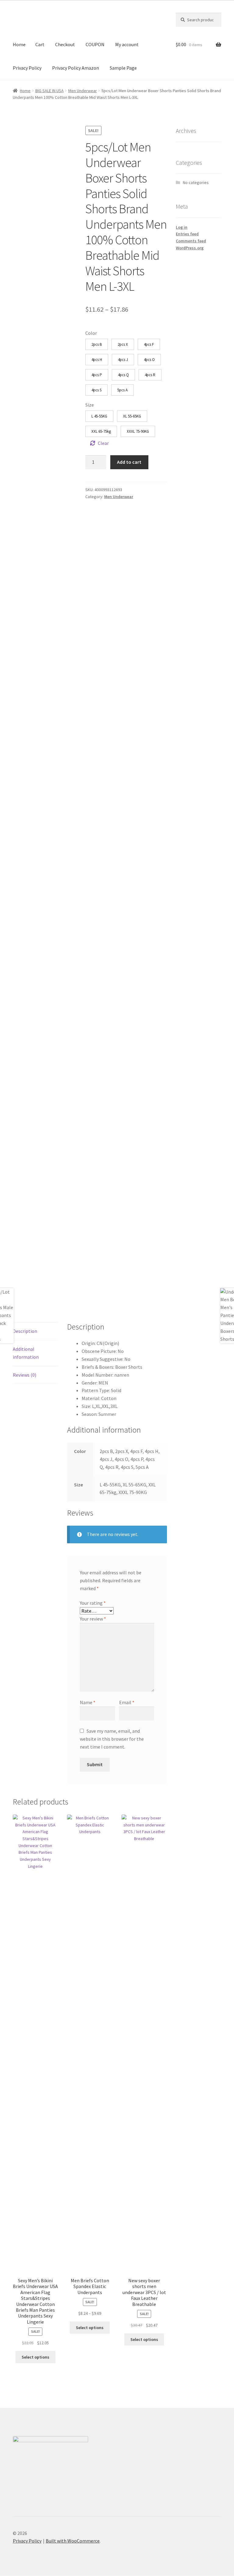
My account (127, 44)
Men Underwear (83, 91)
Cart (40, 44)
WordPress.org (190, 248)
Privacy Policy (27, 68)
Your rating (93, 1603)
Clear (103, 443)
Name (88, 1702)
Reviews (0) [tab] (25, 1375)
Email (127, 1702)
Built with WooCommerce (73, 2541)
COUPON (95, 44)
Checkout (65, 44)
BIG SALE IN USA (50, 91)
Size (90, 405)
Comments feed (191, 241)
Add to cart (129, 462)
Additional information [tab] (26, 1353)
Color (91, 333)
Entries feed (187, 234)
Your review (93, 1619)
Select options (35, 2357)
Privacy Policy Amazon (76, 68)
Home (19, 44)
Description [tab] (25, 1331)
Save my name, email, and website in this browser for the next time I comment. (112, 1739)
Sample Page (123, 68)
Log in (182, 227)
